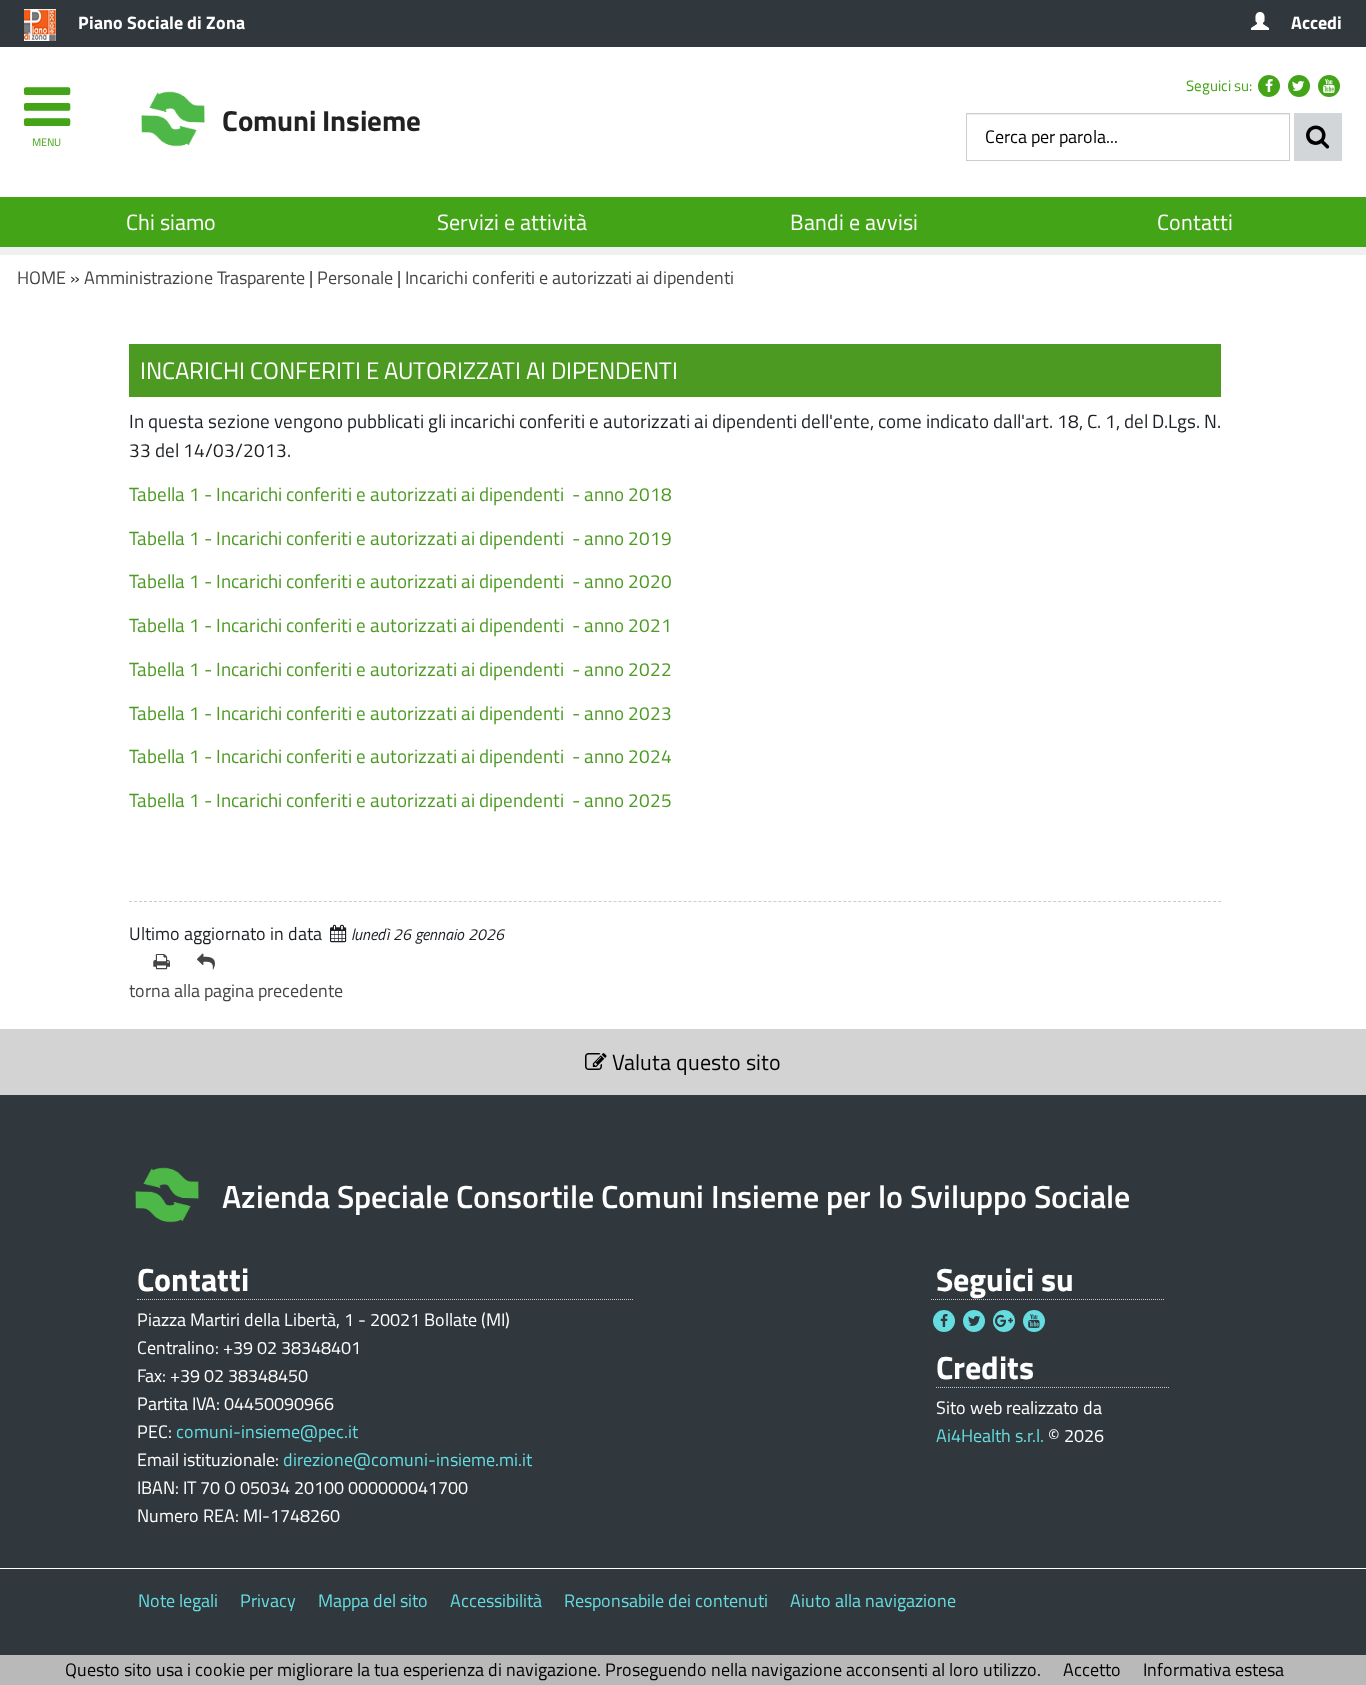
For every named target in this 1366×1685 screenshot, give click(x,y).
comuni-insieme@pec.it (267, 1431)
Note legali (178, 1600)
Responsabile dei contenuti (666, 1600)
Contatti (1195, 222)
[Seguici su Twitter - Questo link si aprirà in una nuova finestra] (1299, 86)
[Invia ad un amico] (211, 962)
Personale (355, 277)
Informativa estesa (1213, 1669)
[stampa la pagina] (167, 962)
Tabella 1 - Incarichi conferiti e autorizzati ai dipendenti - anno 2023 (400, 712)
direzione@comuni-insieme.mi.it (407, 1459)
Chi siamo (171, 222)
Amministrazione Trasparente (194, 277)
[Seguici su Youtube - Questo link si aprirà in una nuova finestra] (1329, 86)
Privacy (268, 1600)
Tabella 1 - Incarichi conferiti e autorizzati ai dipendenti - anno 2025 (400, 799)
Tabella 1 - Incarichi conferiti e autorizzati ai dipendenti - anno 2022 (400, 668)
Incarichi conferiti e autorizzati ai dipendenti (569, 277)
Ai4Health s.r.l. (990, 1435)
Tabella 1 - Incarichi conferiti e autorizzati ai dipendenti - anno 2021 (400, 624)
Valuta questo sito (694, 1062)
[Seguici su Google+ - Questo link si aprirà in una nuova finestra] (1004, 1321)
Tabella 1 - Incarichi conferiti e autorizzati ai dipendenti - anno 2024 (400, 755)
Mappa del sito (373, 1600)
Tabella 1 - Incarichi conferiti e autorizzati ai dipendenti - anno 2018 (400, 493)
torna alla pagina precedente (236, 990)
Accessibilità (496, 1600)
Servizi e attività (512, 222)
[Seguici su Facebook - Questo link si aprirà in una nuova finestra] (1269, 86)
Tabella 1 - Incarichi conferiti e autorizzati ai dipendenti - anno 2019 (400, 537)
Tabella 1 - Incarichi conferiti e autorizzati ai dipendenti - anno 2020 (400, 580)
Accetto (1092, 1669)
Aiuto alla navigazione (873, 1600)
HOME (41, 277)
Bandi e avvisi (854, 222)
